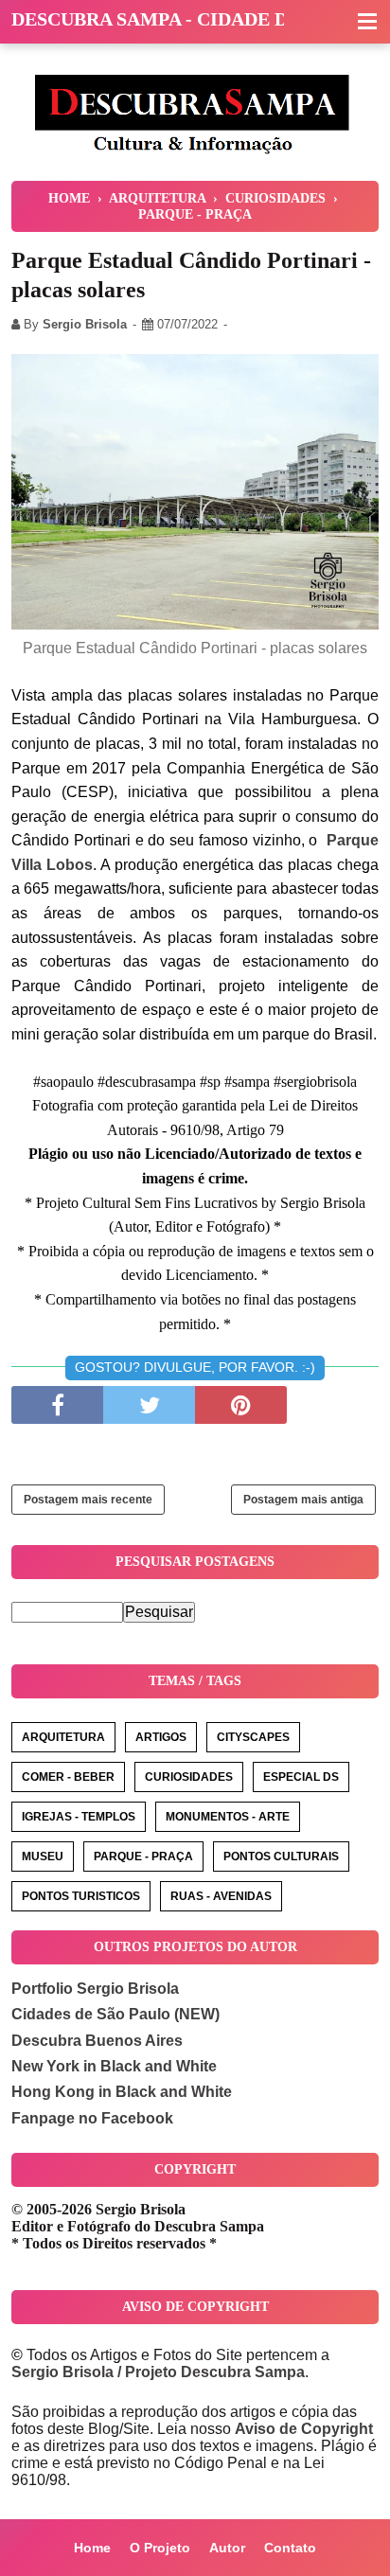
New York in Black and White (114, 2066)
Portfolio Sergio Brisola (95, 1989)
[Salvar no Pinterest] (241, 1405)
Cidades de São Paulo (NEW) (115, 2014)
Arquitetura (63, 1737)
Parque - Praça (143, 1856)
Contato (290, 2548)
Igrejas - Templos (79, 1817)
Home (92, 2548)
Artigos (161, 1737)
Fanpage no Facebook (92, 2118)
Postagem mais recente (88, 1500)
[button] (367, 23)
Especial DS (301, 1777)
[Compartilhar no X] (149, 1405)
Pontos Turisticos (81, 1896)
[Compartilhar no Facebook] (57, 1405)
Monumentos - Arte (228, 1817)
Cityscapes (253, 1737)
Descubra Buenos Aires (97, 2041)
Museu (43, 1856)
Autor (227, 2548)
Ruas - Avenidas (221, 1896)
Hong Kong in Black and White (122, 2092)
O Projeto (160, 2548)
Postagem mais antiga (303, 1500)
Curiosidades (189, 1777)
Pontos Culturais (281, 1856)
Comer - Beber (68, 1777)
